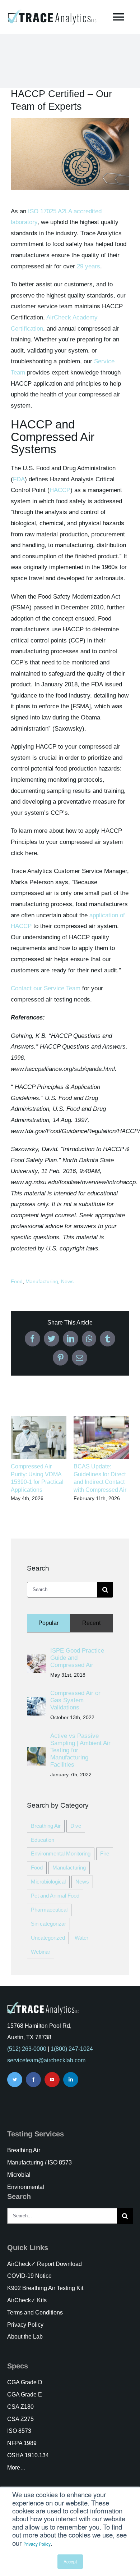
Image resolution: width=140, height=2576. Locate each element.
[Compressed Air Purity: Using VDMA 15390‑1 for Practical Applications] (39, 1420)
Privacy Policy (37, 2544)
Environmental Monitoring (61, 1853)
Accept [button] (70, 2561)
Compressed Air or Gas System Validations (75, 1700)
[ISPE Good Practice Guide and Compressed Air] (36, 1660)
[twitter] (15, 2080)
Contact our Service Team (46, 988)
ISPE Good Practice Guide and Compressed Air (77, 1658)
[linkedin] (71, 2080)
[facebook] (33, 2080)
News (67, 1281)
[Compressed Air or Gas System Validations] (36, 1702)
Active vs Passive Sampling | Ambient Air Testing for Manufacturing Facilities (80, 1750)
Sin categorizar (48, 1924)
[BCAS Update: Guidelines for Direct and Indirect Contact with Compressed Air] (101, 1420)
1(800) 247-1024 (72, 2049)
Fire (105, 1853)
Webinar (41, 1952)
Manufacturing (42, 1281)
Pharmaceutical (49, 1910)
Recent (91, 1623)
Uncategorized (48, 1938)
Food (17, 1281)
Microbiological (48, 1882)
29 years (88, 266)
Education (43, 1840)
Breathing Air (46, 1826)
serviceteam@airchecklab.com (46, 2060)
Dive (76, 1826)
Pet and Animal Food (55, 1896)
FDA (19, 479)
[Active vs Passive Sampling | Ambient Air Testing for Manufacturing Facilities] (36, 1752)
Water (81, 1938)
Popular (48, 1623)
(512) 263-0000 (27, 2049)
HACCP (60, 490)
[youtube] (52, 2080)
